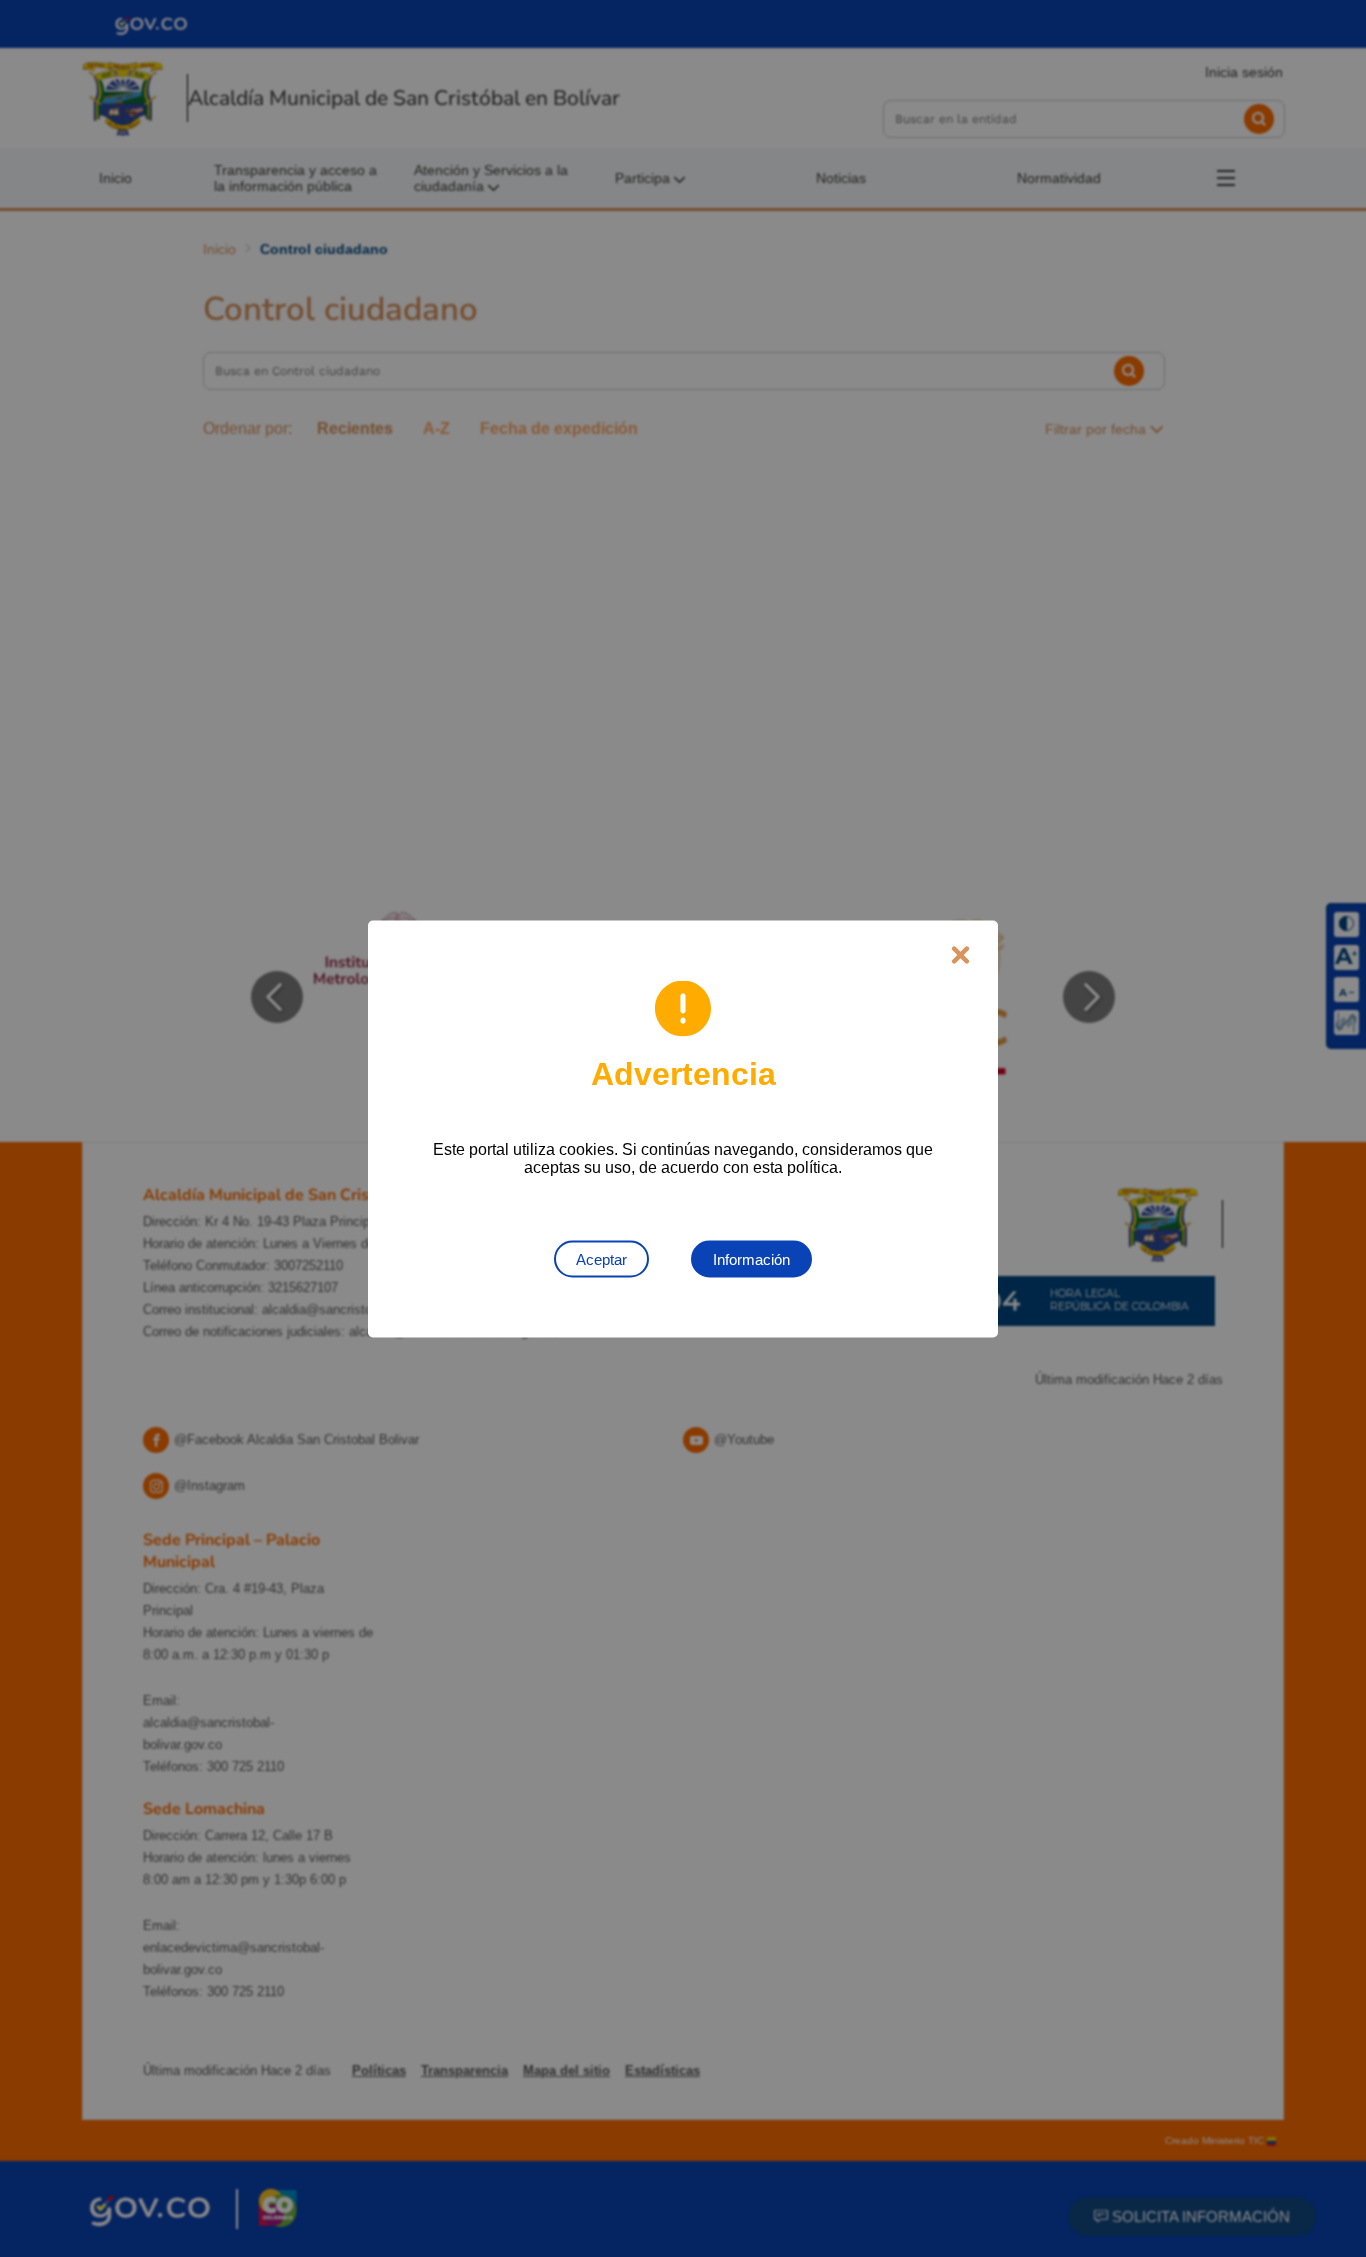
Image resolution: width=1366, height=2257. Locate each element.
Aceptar (601, 1258)
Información (751, 1258)
